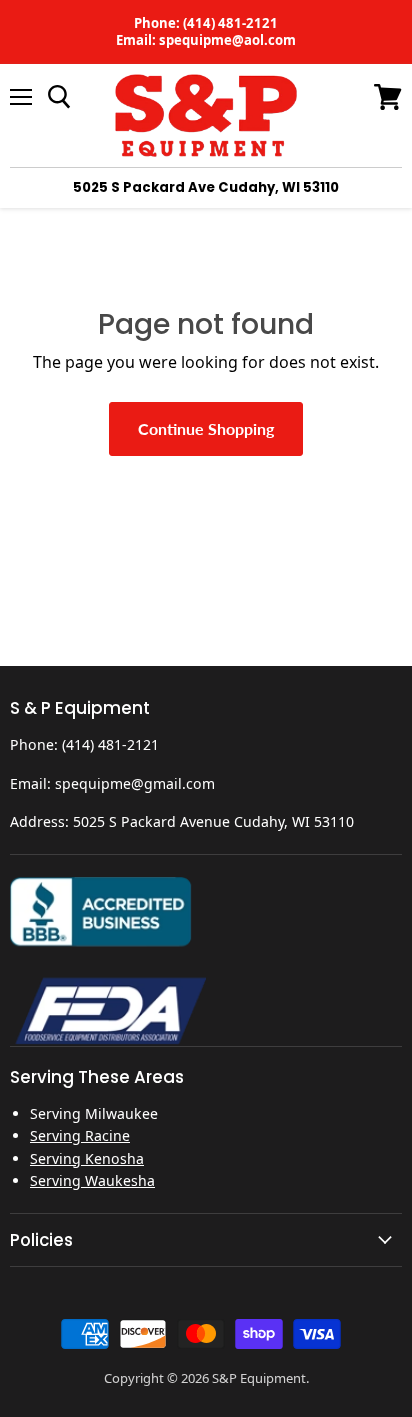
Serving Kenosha (87, 1158)
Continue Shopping (206, 428)
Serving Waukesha (92, 1180)
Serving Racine (80, 1135)
